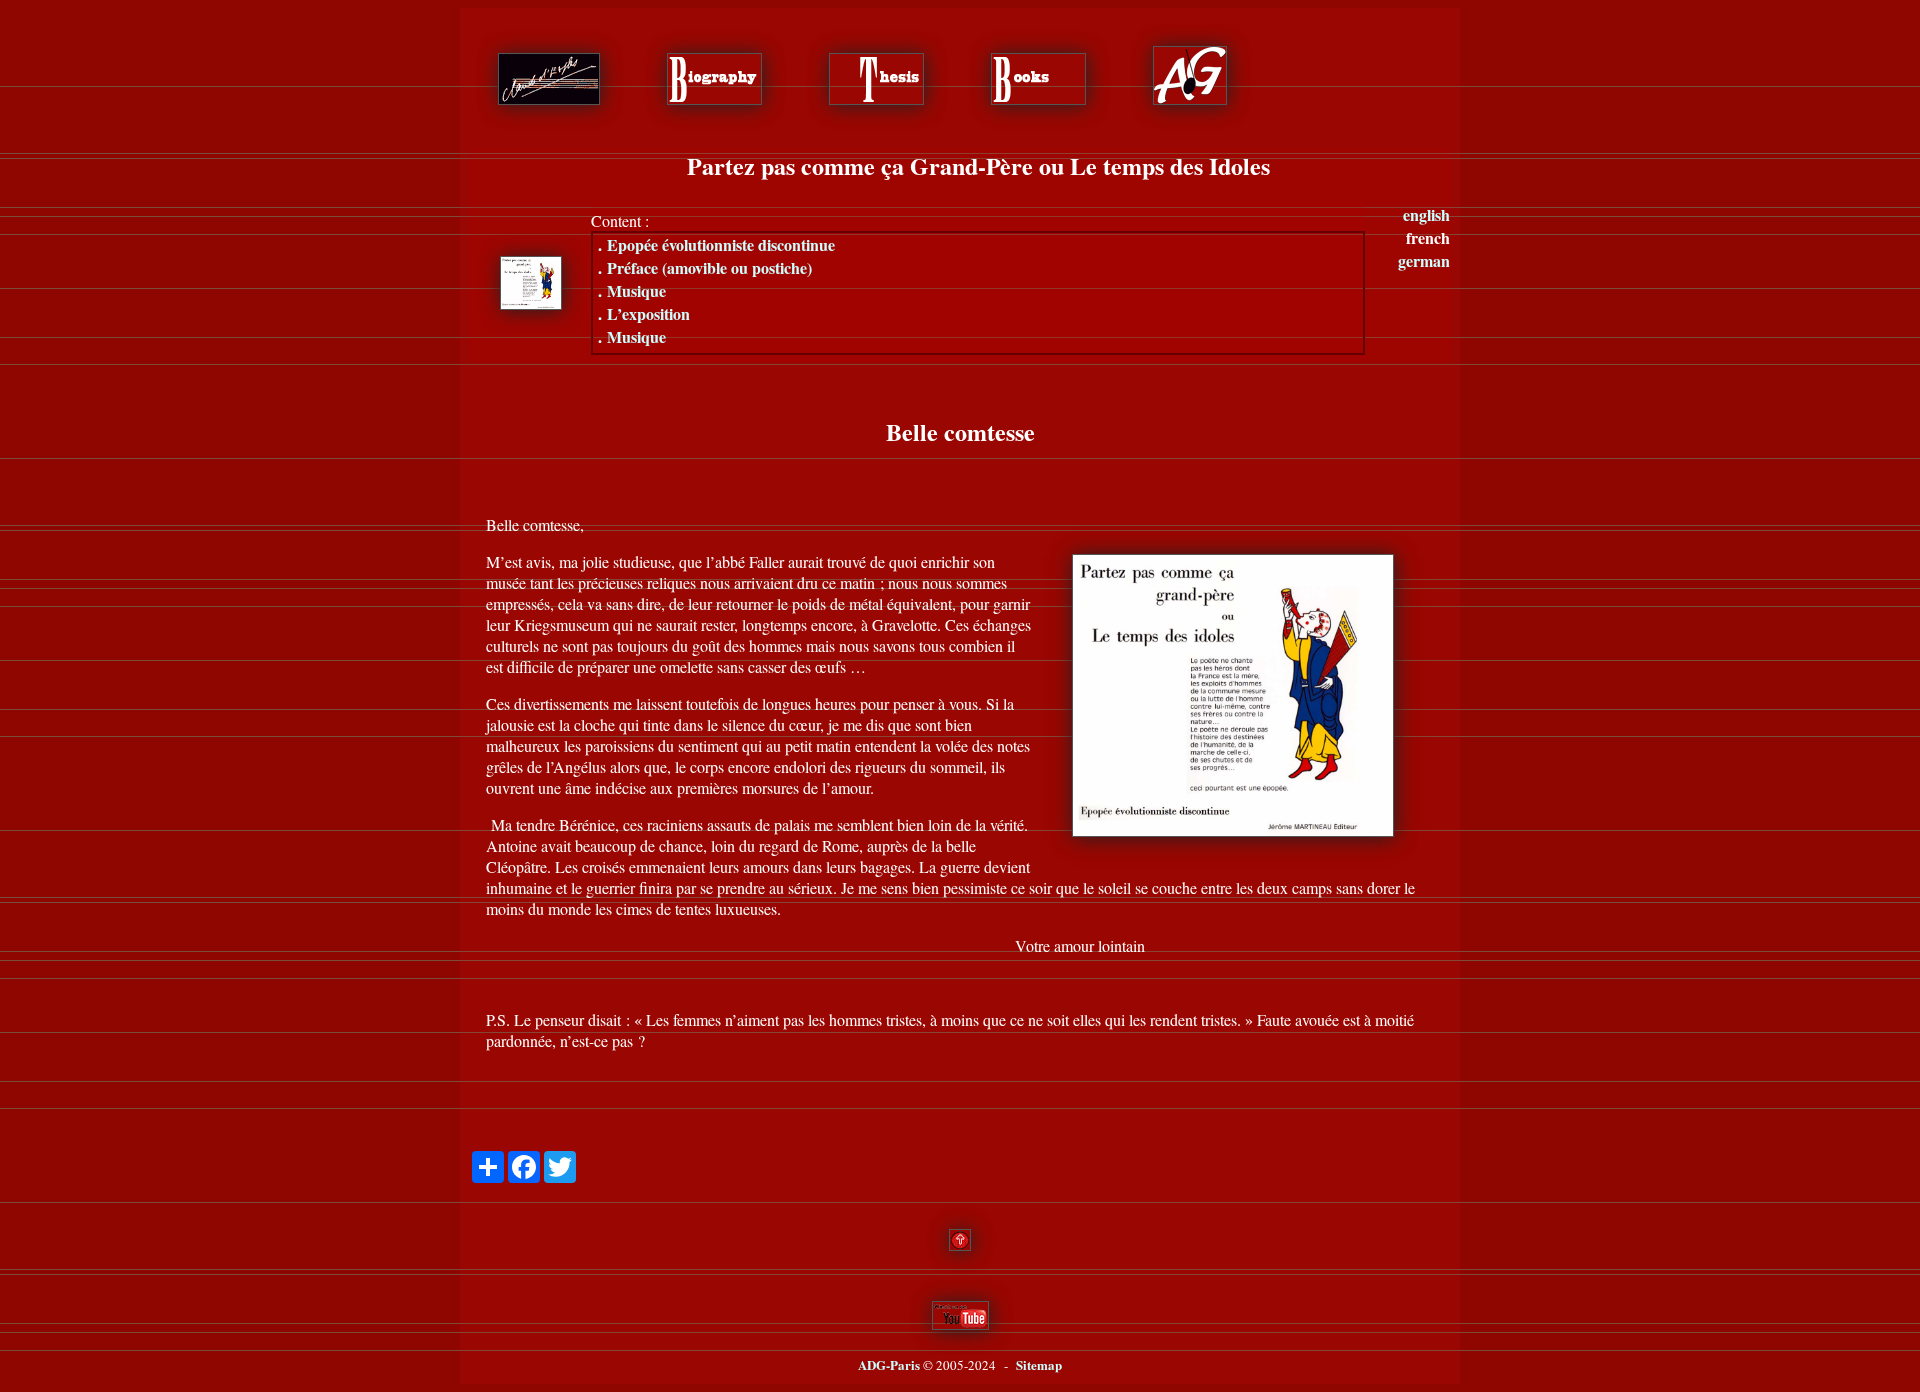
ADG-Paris (889, 1364)
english (1426, 214)
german (1424, 260)
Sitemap (1039, 1364)
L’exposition (644, 313)
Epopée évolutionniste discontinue (716, 244)
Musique (632, 290)
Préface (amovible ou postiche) (705, 267)
